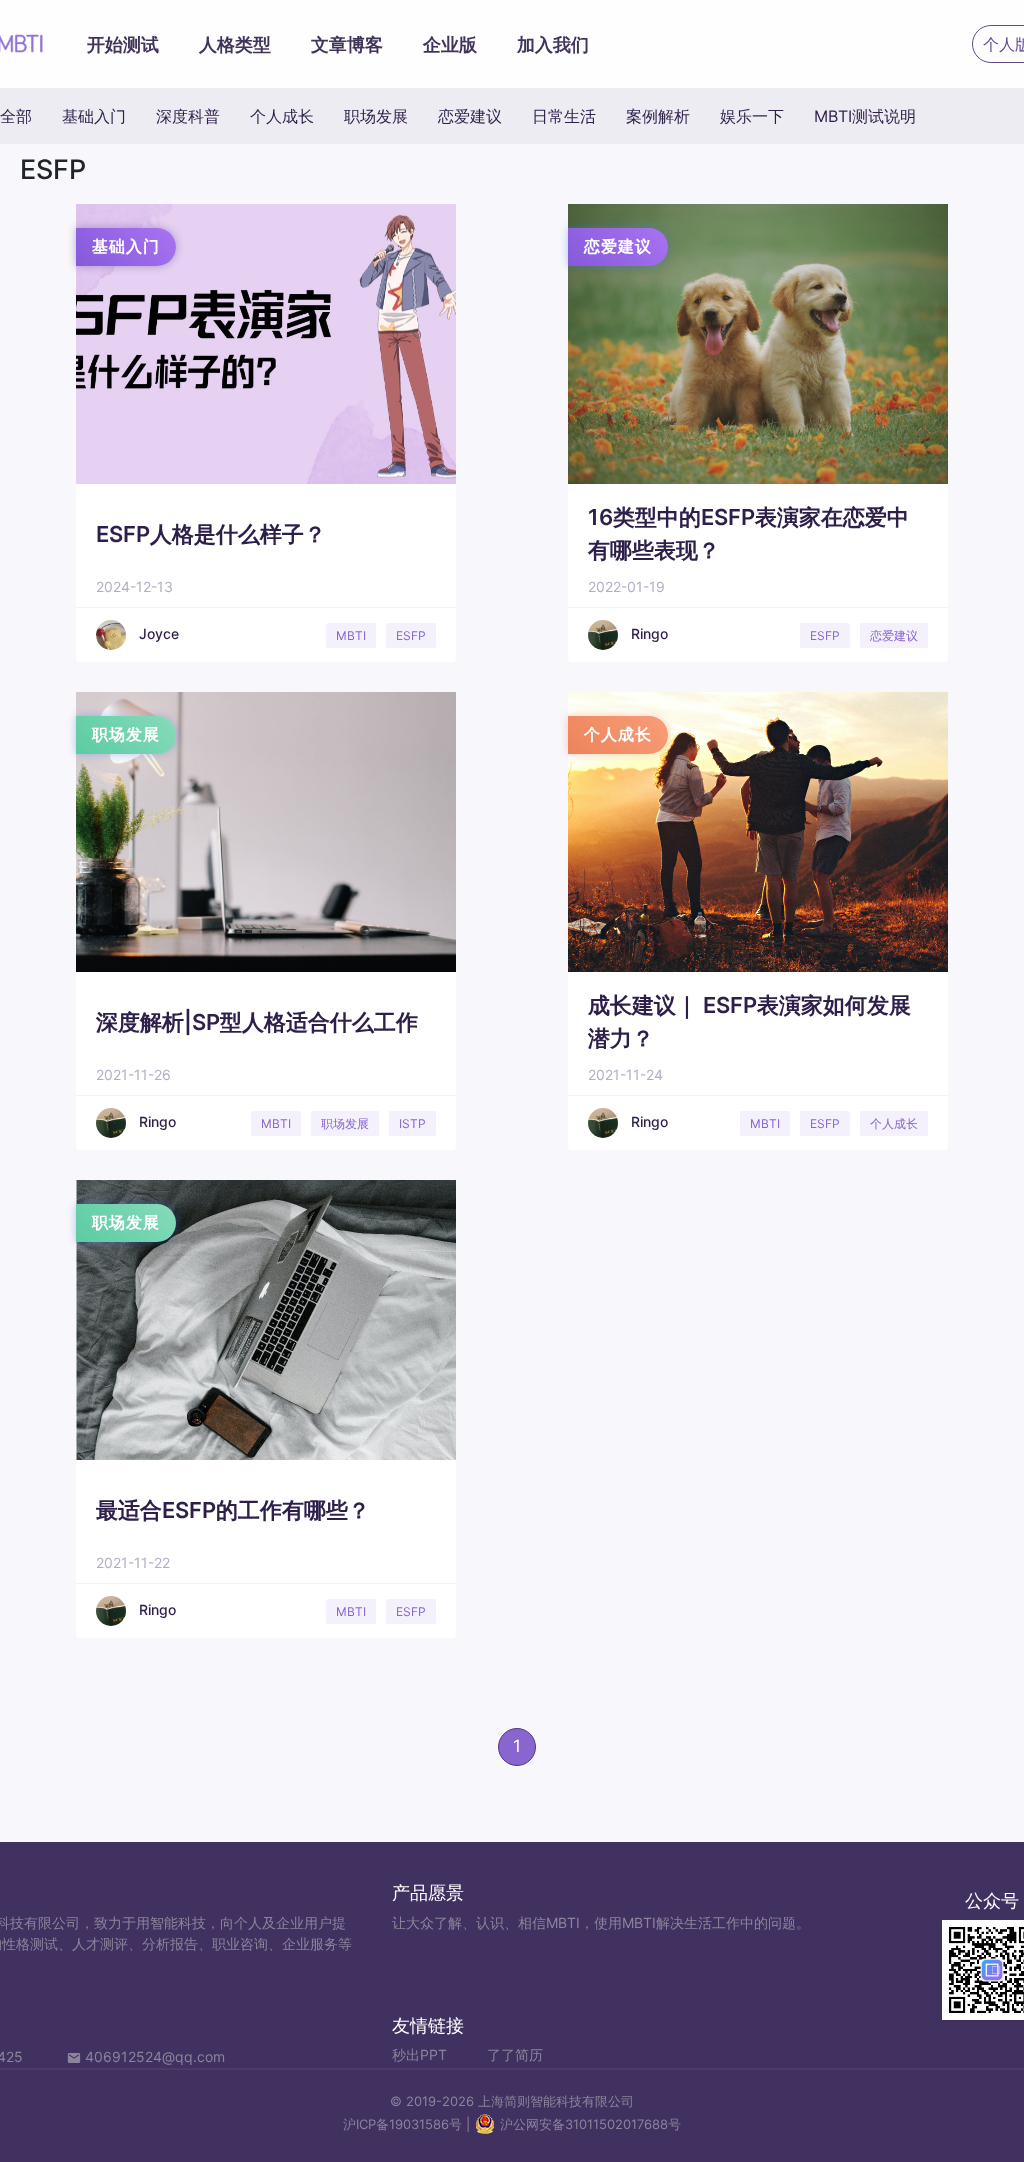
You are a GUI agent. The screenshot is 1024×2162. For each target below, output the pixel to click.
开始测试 (123, 44)
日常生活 (564, 116)
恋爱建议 (470, 116)
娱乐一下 (752, 116)
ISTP (412, 1123)
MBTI (351, 635)
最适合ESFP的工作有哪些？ (233, 1510)
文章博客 (347, 44)
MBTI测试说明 (865, 116)
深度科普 (188, 116)
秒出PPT (419, 2054)
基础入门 (94, 116)
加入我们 (553, 44)
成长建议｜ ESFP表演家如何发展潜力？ (749, 1021)
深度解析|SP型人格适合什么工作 (257, 1022)
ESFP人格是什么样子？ (211, 534)
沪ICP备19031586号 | (408, 2124)
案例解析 (658, 116)
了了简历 (515, 2054)
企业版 (450, 44)
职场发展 (376, 116)
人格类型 (235, 44)
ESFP (411, 635)
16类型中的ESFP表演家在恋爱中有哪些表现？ (748, 533)
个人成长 (282, 116)
